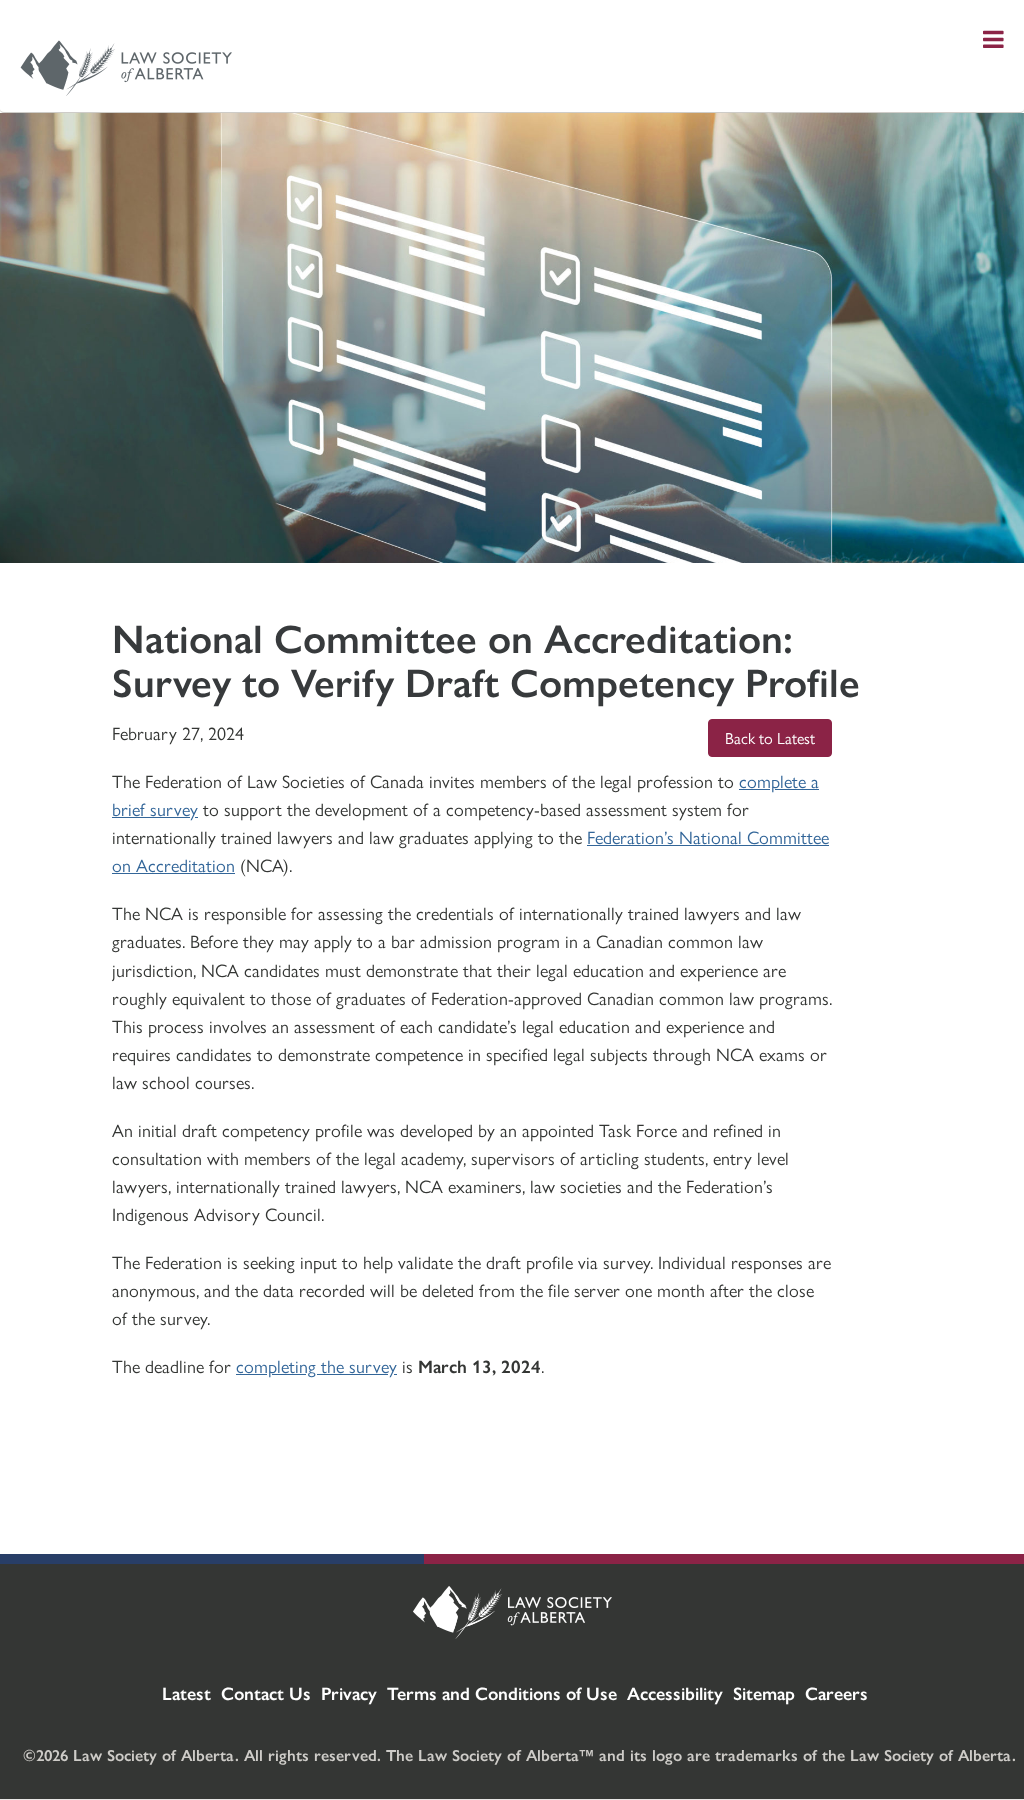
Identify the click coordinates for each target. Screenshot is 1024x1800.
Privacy (349, 1692)
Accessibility (675, 1692)
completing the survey (316, 1365)
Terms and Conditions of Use (502, 1692)
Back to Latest (770, 737)
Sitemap (764, 1692)
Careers (836, 1692)
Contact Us (266, 1692)
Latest (186, 1692)
